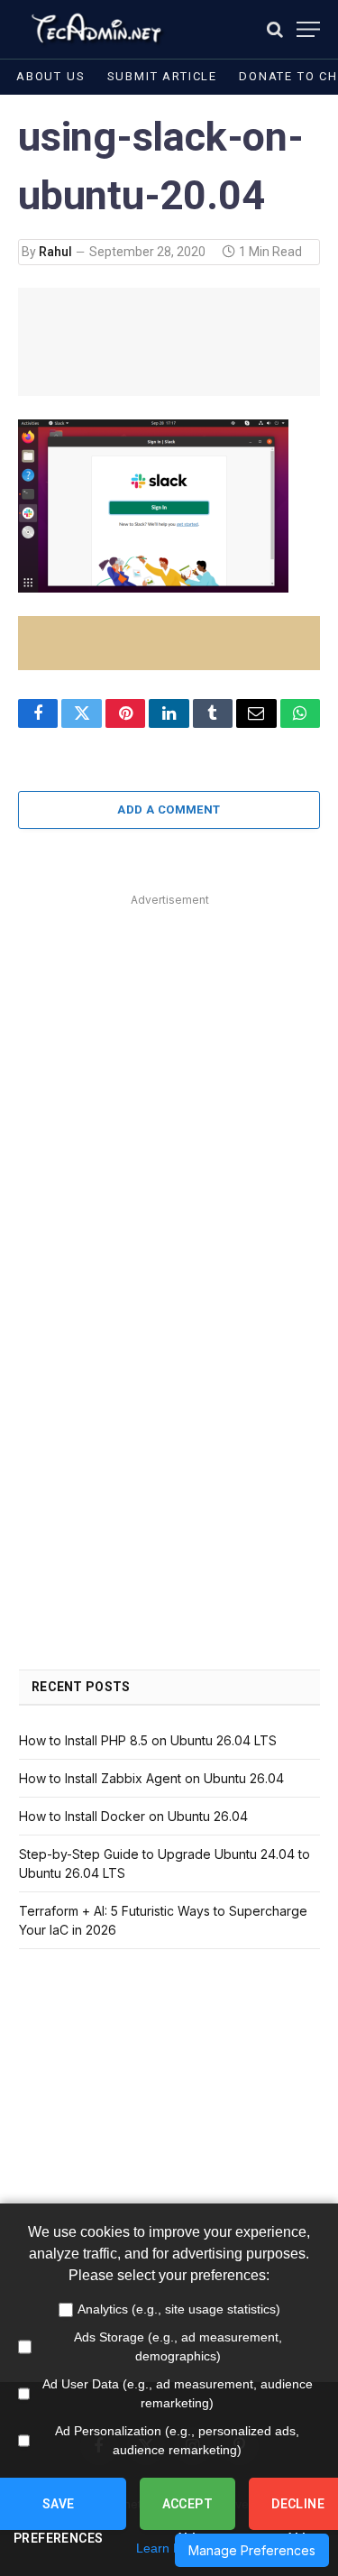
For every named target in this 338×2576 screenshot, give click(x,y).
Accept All (188, 2513)
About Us (51, 76)
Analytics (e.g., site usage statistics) (179, 2309)
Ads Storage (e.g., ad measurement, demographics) (178, 2346)
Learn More (169, 2548)
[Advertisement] (169, 1081)
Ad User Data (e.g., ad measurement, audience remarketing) (178, 2393)
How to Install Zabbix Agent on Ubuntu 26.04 (151, 1778)
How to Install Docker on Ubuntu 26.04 (133, 1816)
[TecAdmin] (95, 29)
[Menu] (308, 29)
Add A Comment (169, 810)
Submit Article (162, 76)
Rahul (55, 252)
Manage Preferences (252, 2550)
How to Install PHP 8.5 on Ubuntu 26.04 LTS (148, 1740)
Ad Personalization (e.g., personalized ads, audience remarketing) (177, 2440)
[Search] (275, 29)
